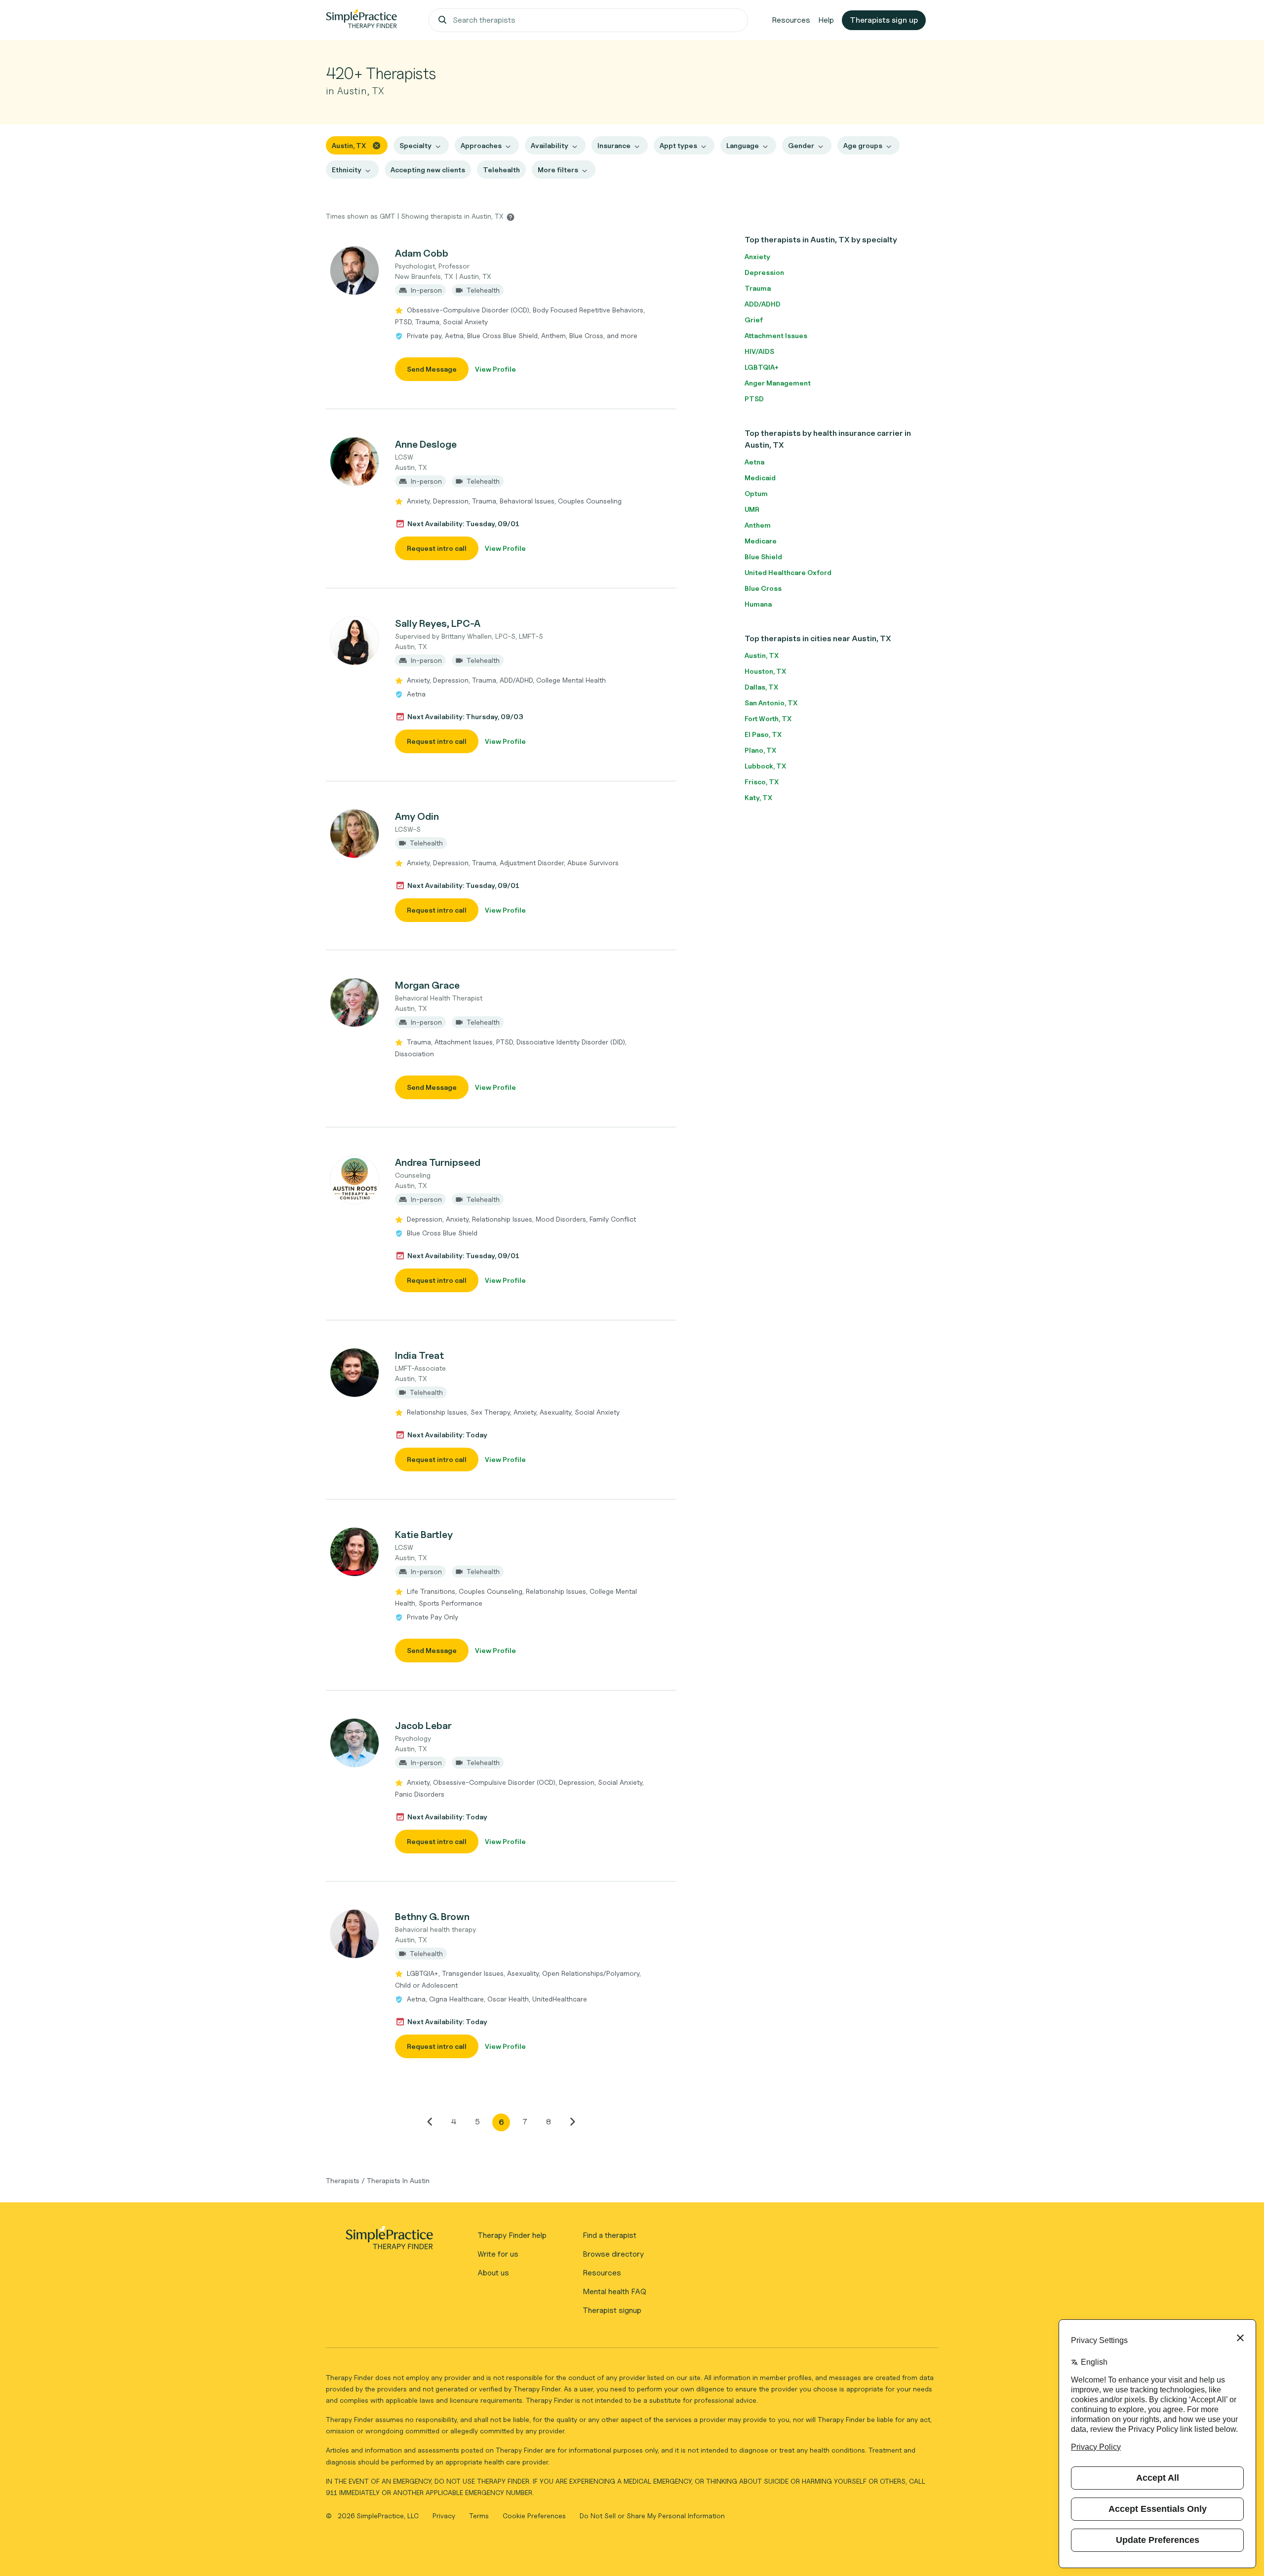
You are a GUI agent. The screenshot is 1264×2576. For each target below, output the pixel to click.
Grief (754, 320)
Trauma (758, 288)
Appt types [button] (678, 145)
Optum (756, 493)
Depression (764, 272)
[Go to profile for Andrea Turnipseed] (355, 1180)
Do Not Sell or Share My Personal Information (652, 2516)
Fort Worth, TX (768, 718)
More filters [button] (558, 170)
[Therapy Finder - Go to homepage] (389, 2241)
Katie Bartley (424, 1535)
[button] (501, 313)
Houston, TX (765, 671)
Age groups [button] (863, 145)
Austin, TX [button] (349, 145)
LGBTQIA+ (762, 367)
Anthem (758, 525)
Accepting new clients (428, 170)
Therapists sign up (884, 20)
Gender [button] (801, 145)
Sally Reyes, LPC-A (438, 623)
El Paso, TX (763, 734)
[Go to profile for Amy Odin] (355, 834)
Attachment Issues (776, 335)
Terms (480, 2516)
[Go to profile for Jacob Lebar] (355, 1743)
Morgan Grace (427, 985)
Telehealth (501, 170)
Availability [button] (550, 145)
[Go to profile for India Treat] (355, 1373)
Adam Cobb (422, 253)
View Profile (495, 369)
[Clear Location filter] (376, 145)
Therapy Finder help (512, 2235)
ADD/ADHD (763, 304)
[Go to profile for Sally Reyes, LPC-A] (355, 641)
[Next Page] (572, 2121)
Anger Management (778, 383)
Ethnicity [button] (347, 170)
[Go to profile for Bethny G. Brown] (355, 1934)
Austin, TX (762, 655)
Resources (791, 20)
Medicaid (760, 478)
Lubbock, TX (765, 766)
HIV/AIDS (759, 351)
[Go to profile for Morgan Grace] (355, 1002)
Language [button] (743, 145)
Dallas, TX (761, 687)
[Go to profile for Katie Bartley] (355, 1552)
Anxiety (757, 256)
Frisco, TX (762, 782)
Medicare (761, 541)
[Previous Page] (430, 2121)
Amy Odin (417, 816)
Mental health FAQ (614, 2291)
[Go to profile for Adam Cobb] (355, 270)
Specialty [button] (415, 145)
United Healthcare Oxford (788, 572)
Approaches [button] (481, 145)
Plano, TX (760, 750)
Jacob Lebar (423, 1726)
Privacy (445, 2516)
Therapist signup (612, 2310)
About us (493, 2273)
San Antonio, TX (771, 703)
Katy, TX (758, 797)
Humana (758, 604)
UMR (752, 509)
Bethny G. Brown (432, 1917)
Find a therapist (610, 2235)
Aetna (754, 462)
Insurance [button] (614, 145)
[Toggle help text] (511, 217)
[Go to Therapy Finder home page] (361, 20)
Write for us (498, 2254)
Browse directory (613, 2254)
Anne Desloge (426, 444)
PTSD (754, 399)
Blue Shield (763, 557)
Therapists (343, 2180)
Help (826, 20)
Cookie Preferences (534, 2516)
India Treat (419, 1355)
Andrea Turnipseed (438, 1162)
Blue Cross (763, 588)
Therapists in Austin (398, 2180)
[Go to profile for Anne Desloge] (355, 461)
